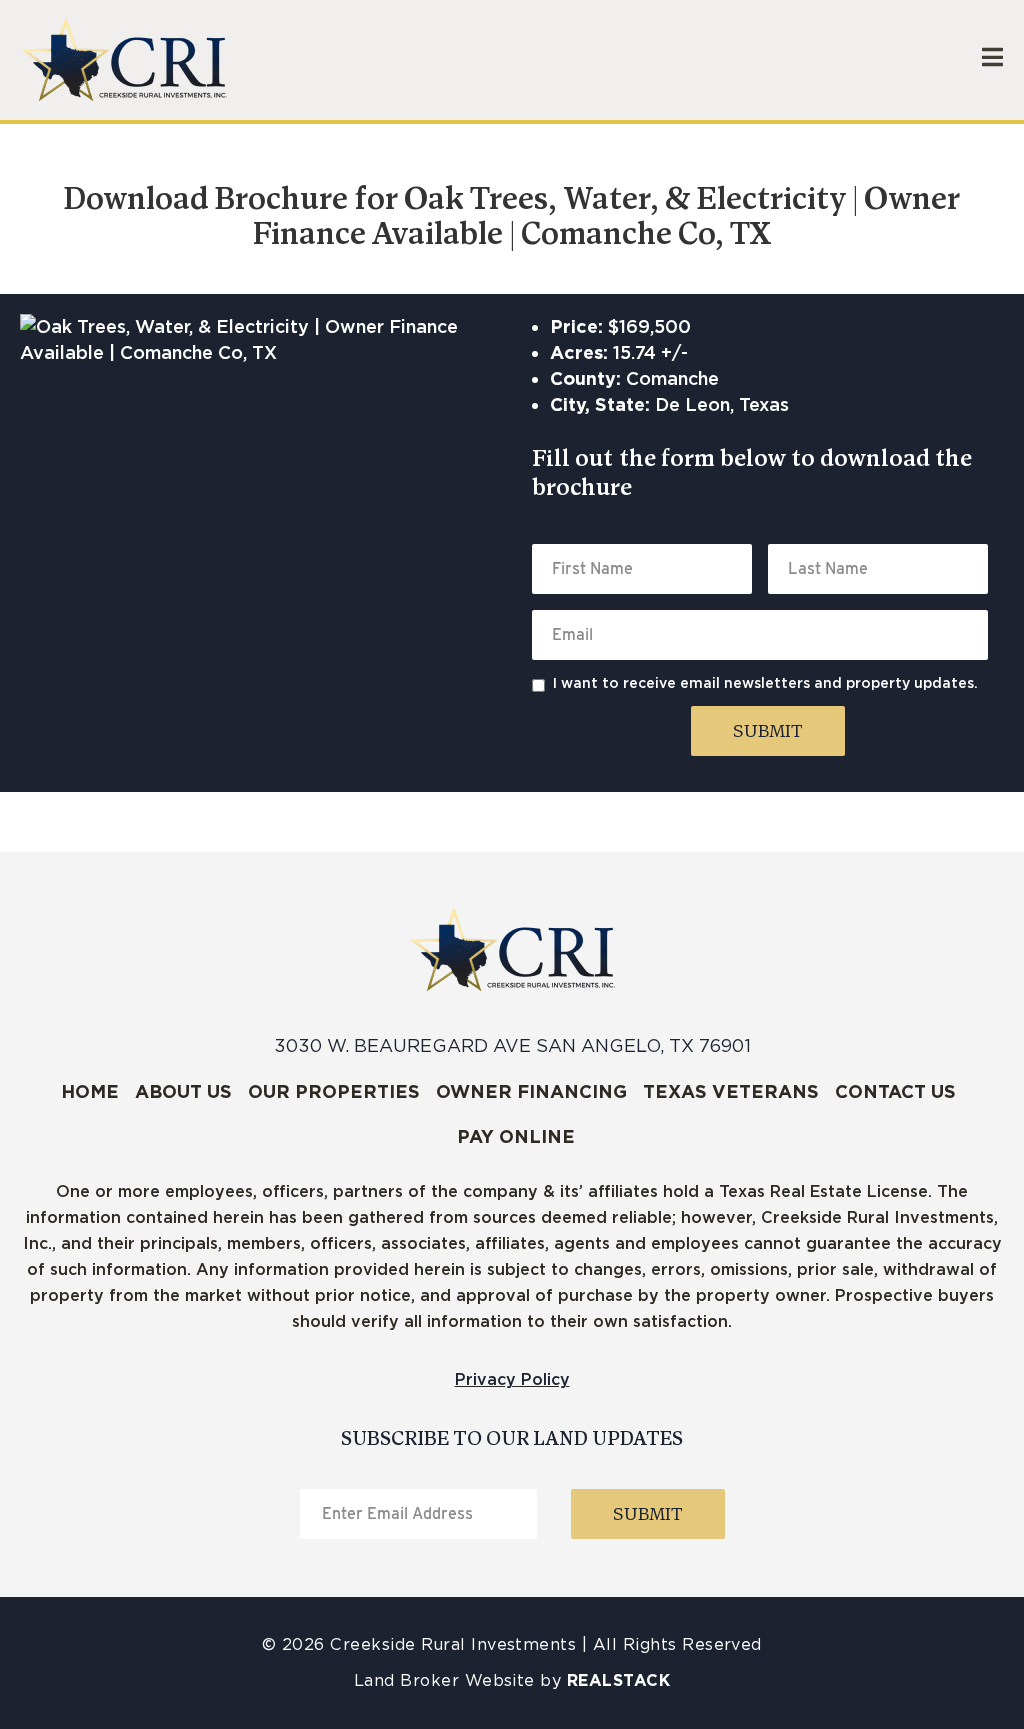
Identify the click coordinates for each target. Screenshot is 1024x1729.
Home (90, 1091)
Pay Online (516, 1136)
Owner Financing (531, 1091)
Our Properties (334, 1091)
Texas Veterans (731, 1091)
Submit (768, 733)
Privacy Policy (512, 1379)
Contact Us (895, 1091)
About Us (183, 1091)
